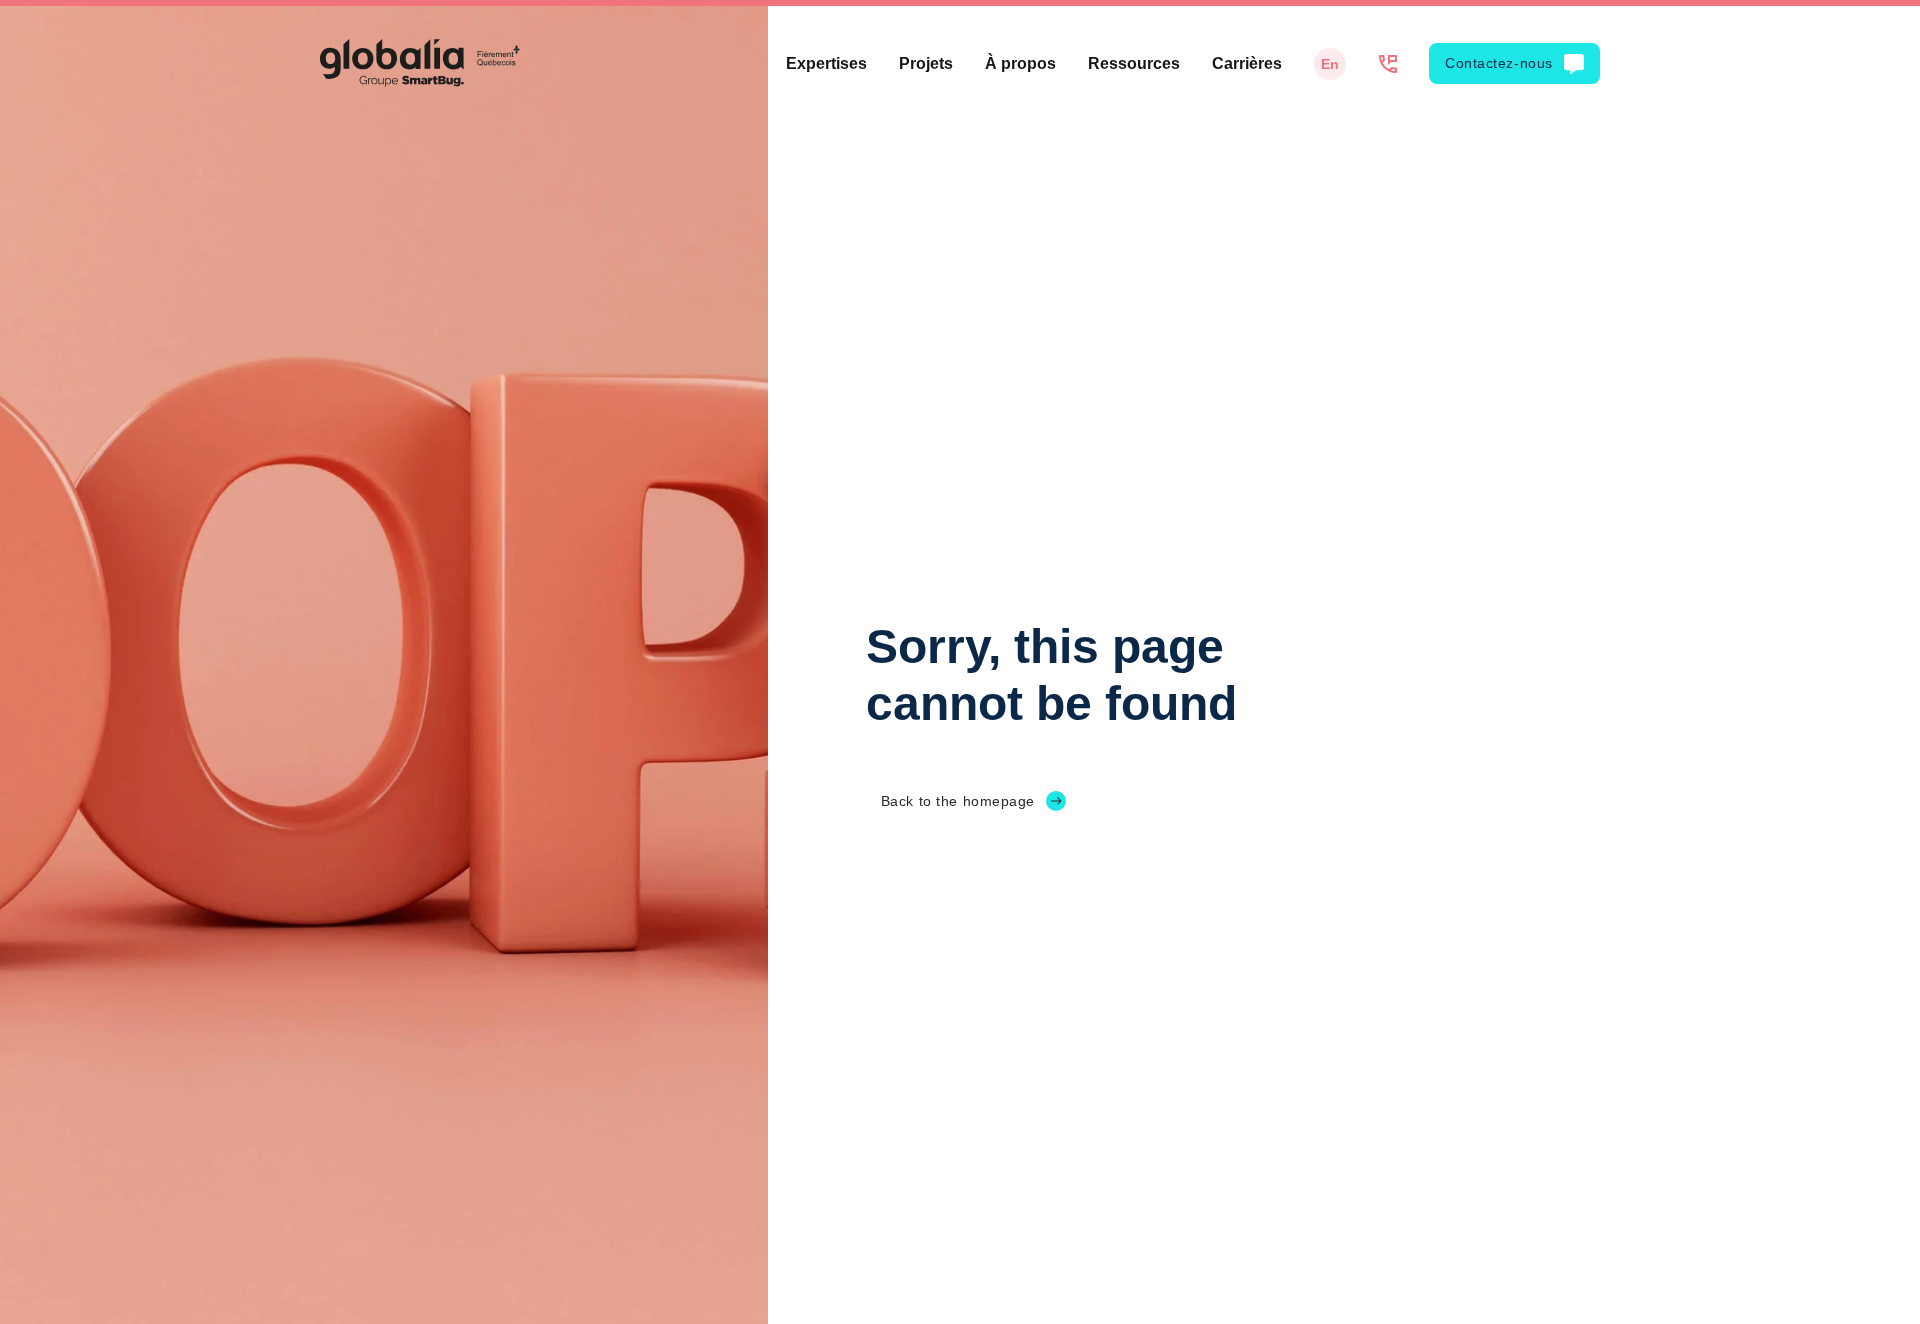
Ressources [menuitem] (1134, 63)
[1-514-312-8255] (1387, 64)
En (1330, 64)
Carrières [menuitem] (1247, 63)
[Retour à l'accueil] (420, 63)
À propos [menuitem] (1020, 63)
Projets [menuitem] (926, 63)
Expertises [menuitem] (826, 63)
